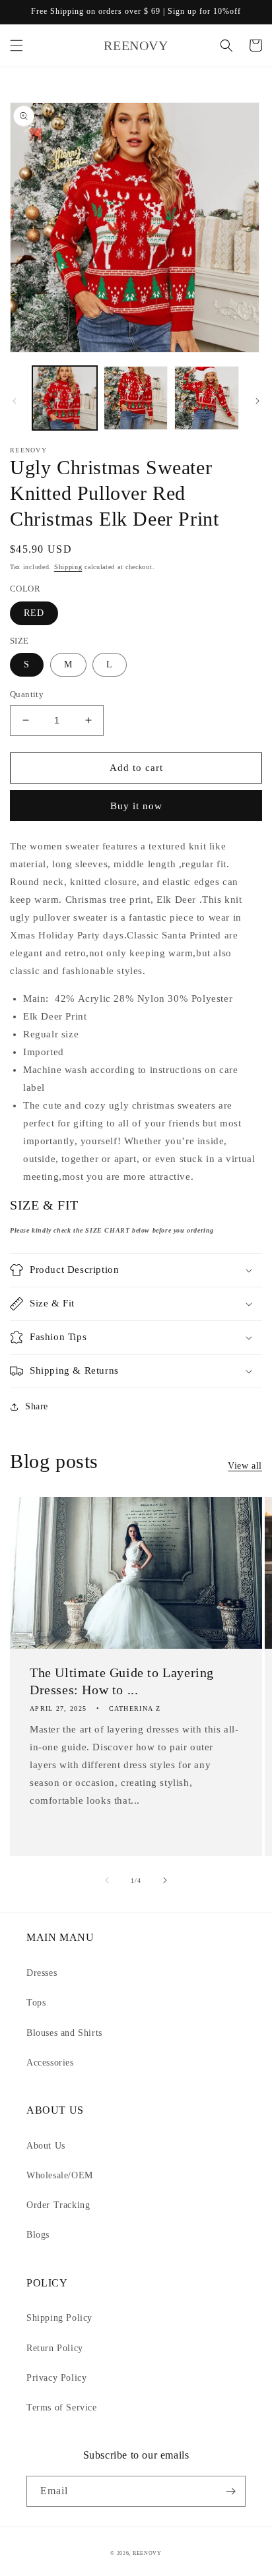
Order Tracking (58, 2205)
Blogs (38, 2235)
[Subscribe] (230, 2491)
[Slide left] (15, 401)
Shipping (68, 567)
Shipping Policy (59, 2318)
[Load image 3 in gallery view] (207, 398)
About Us (46, 2146)
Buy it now (136, 806)
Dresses (42, 1973)
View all (245, 1466)
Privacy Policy (56, 2378)
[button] (17, 46)
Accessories (50, 2063)
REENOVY (147, 2553)
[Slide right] (257, 401)
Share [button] (37, 1406)
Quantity (27, 694)
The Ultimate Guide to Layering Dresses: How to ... (122, 1681)
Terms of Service (62, 2407)
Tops (36, 2003)
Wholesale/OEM (60, 2175)
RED (34, 613)
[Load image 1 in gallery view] (65, 398)
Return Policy (55, 2348)
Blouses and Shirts (64, 2033)
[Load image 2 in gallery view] (136, 398)
